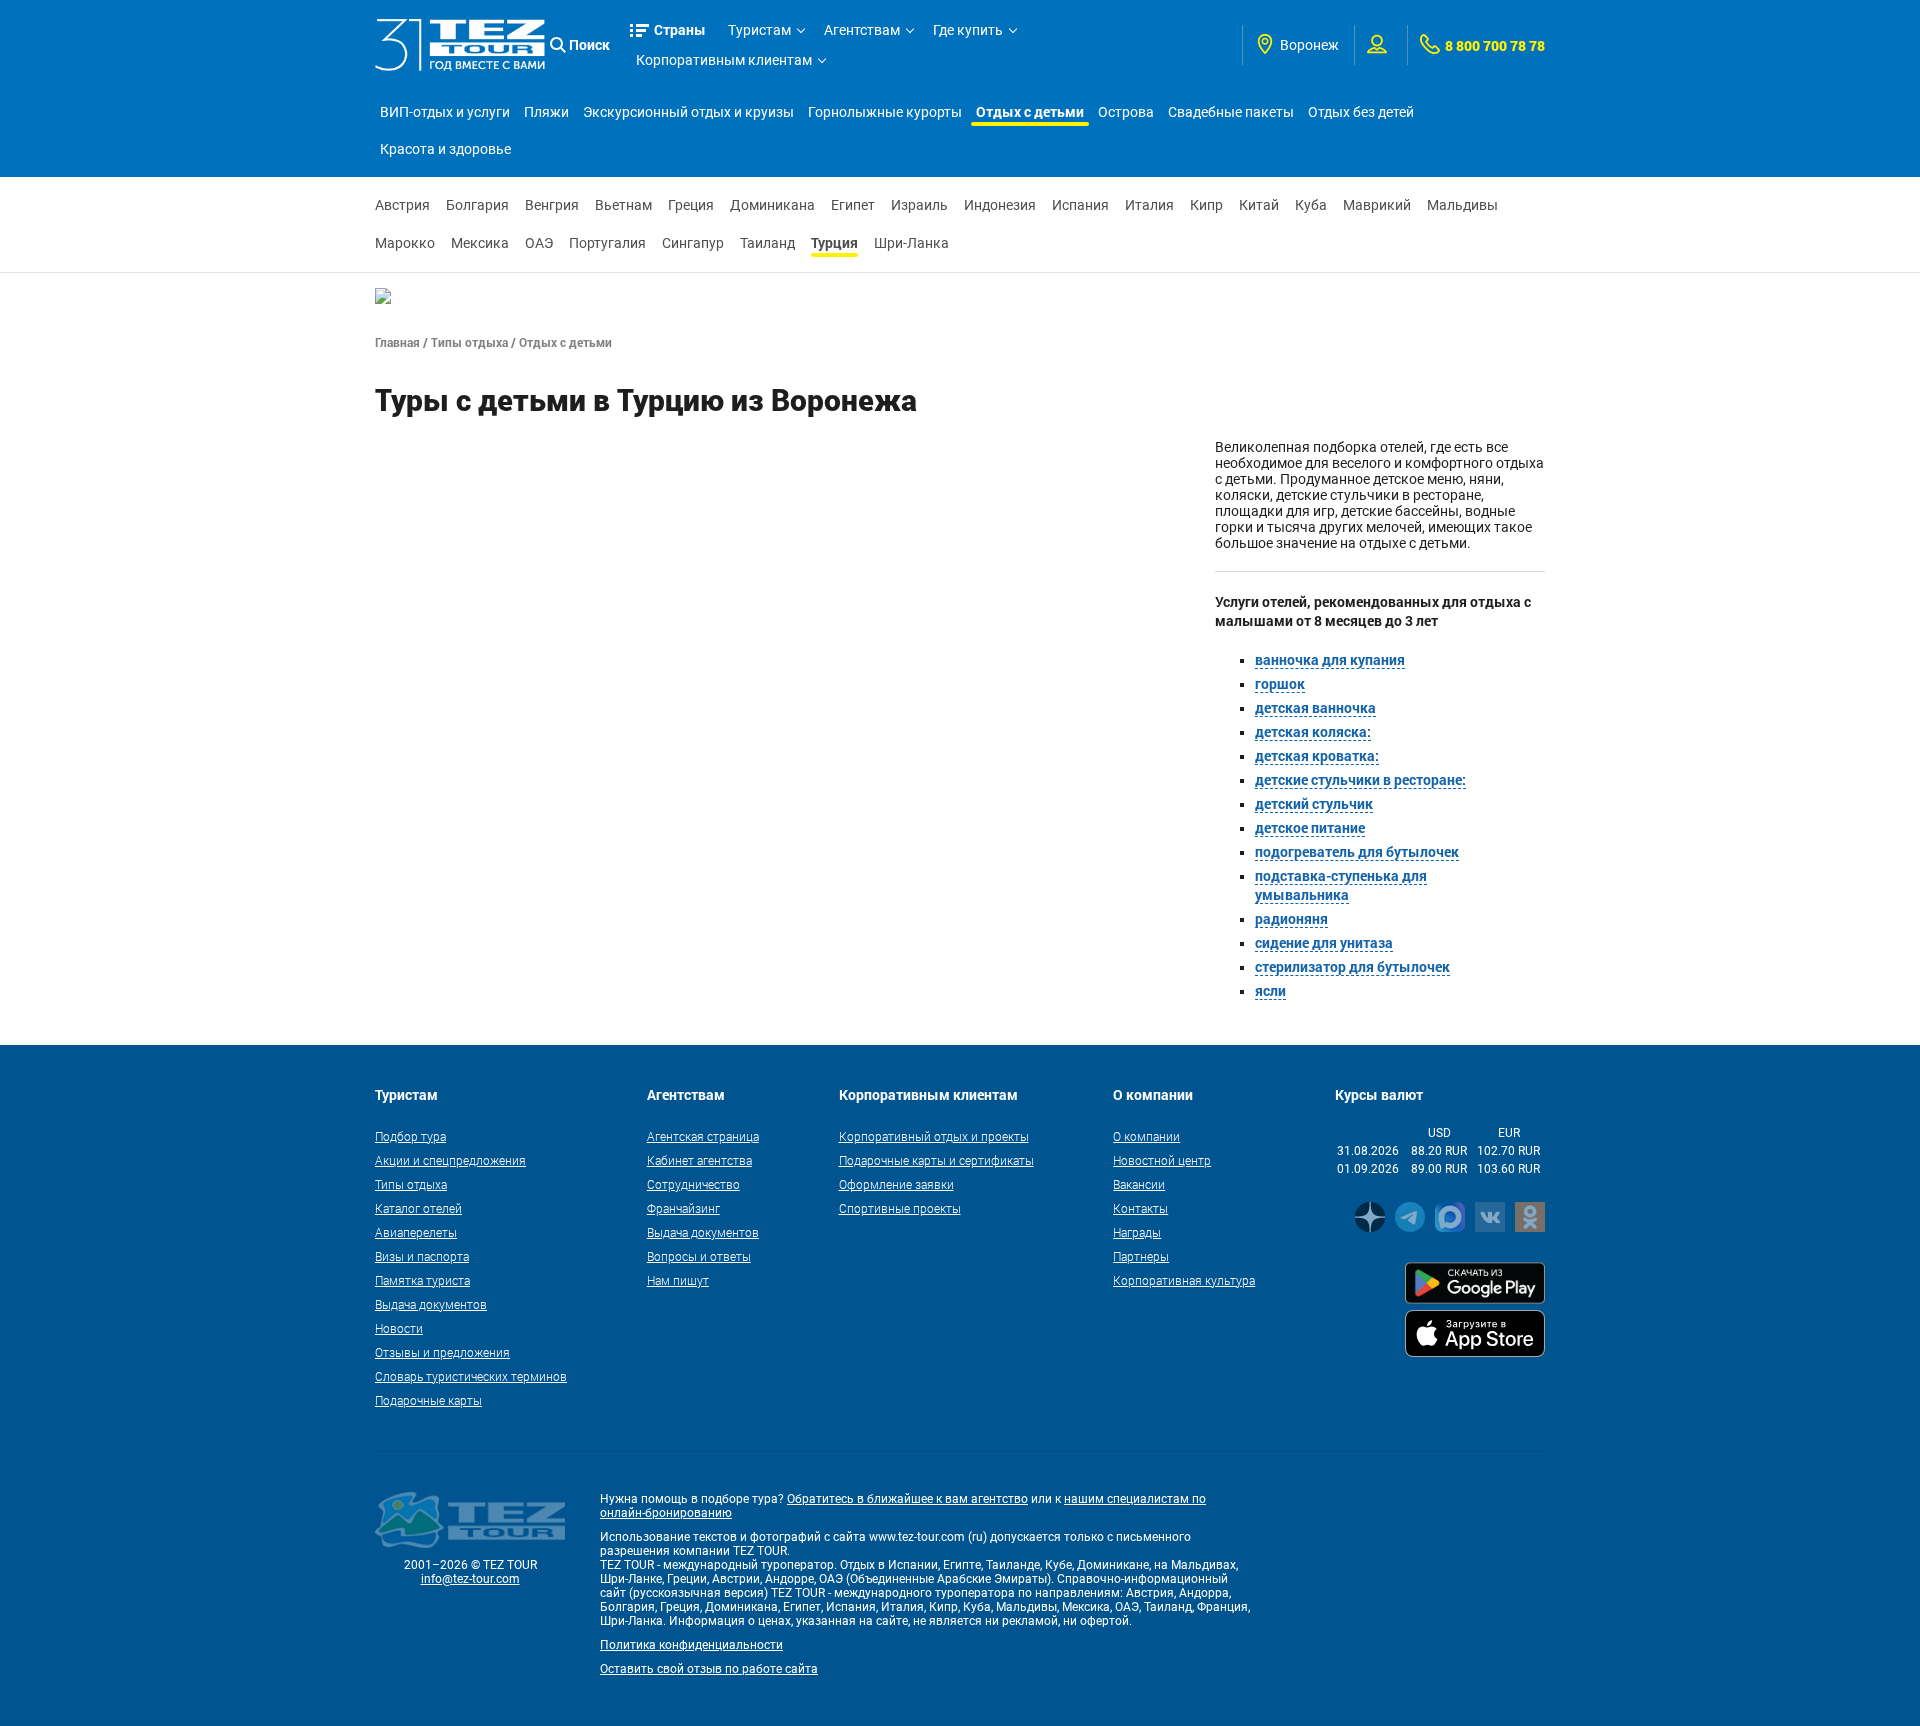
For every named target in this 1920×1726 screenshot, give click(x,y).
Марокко (405, 243)
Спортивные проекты (900, 1208)
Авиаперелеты (416, 1232)
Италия (1149, 205)
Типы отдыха (469, 342)
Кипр (1206, 205)
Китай (1259, 205)
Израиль (919, 205)
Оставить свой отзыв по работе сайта (709, 1669)
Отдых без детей (1361, 112)
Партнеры (1141, 1256)
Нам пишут (678, 1280)
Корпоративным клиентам (724, 60)
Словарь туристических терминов (471, 1376)
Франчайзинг (683, 1208)
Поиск (589, 44)
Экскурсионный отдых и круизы (688, 112)
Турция (834, 242)
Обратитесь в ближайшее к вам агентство (907, 1499)
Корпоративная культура (1184, 1280)
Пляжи (546, 112)
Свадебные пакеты (1231, 112)
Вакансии (1139, 1184)
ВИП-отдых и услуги (445, 112)
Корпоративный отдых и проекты (934, 1136)
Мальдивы (1462, 205)
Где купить (968, 30)
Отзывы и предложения (442, 1352)
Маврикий (1377, 205)
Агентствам (862, 30)
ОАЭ (539, 243)
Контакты (1140, 1208)
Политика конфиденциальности (691, 1645)
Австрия (402, 205)
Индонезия (1000, 205)
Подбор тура (410, 1136)
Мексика (480, 243)
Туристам (759, 30)
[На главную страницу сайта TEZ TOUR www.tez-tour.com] (460, 45)
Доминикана (772, 205)
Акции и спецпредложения (450, 1160)
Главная (397, 342)
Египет (853, 205)
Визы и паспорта (422, 1256)
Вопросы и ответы (699, 1256)
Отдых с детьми (1030, 111)
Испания (1080, 205)
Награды (1137, 1232)
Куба (1311, 205)
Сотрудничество (693, 1184)
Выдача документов (431, 1304)
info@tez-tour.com (470, 1579)
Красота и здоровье (445, 149)
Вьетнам (623, 205)
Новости (399, 1328)
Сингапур (693, 243)
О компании (1146, 1136)
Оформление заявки (896, 1184)
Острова (1126, 112)
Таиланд (767, 243)
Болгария (477, 205)
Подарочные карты (428, 1400)
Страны (680, 29)
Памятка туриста (422, 1280)
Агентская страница (703, 1136)
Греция (691, 205)
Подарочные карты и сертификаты (936, 1160)
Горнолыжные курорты (885, 112)
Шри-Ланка (911, 243)
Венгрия (552, 205)
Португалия (607, 243)
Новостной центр (1162, 1160)
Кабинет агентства (699, 1160)
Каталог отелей (418, 1208)
